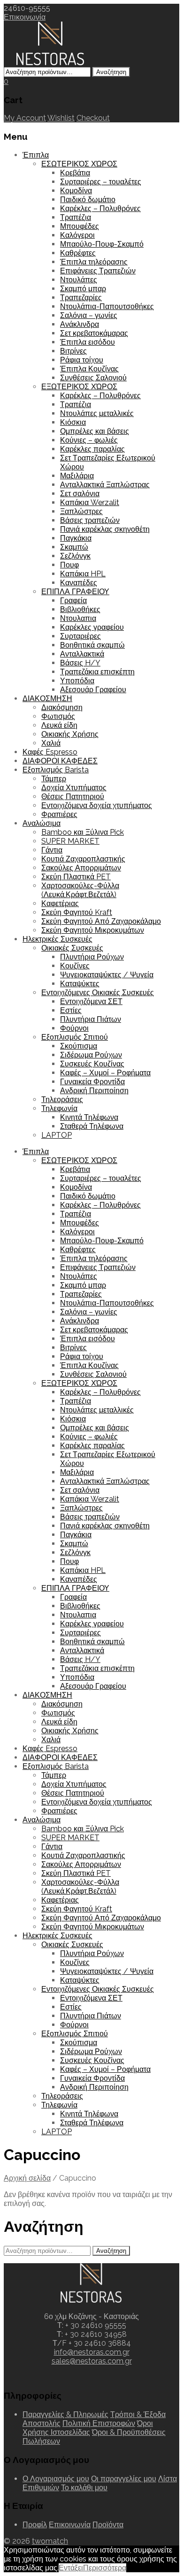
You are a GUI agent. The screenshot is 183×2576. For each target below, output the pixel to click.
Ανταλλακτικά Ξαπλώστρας (105, 485)
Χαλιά (51, 743)
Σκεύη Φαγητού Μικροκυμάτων (93, 930)
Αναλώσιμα (42, 823)
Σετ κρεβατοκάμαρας (94, 333)
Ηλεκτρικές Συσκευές (57, 939)
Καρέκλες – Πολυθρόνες (100, 208)
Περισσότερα (105, 2568)
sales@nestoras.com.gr (92, 2361)
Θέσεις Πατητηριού (73, 797)
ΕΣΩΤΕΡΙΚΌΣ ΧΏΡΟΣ (79, 164)
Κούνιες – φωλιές (89, 440)
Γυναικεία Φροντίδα (92, 1082)
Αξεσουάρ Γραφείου (93, 690)
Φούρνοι (74, 1028)
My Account (25, 118)
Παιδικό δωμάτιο (88, 200)
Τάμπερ (54, 779)
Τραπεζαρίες (81, 298)
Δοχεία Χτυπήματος (74, 788)
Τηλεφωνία (59, 1108)
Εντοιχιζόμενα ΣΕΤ (91, 1001)
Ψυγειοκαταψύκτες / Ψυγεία (107, 975)
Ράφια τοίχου (82, 360)
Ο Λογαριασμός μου (56, 2479)
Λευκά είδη (59, 725)
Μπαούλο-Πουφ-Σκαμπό (102, 244)
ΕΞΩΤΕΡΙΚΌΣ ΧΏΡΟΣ (79, 387)
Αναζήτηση (111, 72)
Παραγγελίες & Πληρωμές (65, 2414)
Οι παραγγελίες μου (124, 2479)
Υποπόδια (77, 681)
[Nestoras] (51, 63)
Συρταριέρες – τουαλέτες (101, 182)
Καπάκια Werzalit (90, 502)
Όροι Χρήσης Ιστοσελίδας (88, 2428)
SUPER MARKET (70, 841)
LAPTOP (57, 1135)
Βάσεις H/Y (80, 663)
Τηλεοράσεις (62, 1099)
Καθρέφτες (78, 253)
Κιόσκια (73, 422)
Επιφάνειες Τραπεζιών (98, 271)
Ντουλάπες (79, 280)
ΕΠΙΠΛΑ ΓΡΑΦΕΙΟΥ (75, 592)
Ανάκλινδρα (80, 324)
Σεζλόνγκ (75, 556)
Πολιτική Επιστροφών (99, 2423)
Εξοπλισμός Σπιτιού (75, 1037)
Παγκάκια (76, 538)
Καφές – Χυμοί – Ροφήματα (105, 1073)
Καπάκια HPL (83, 574)
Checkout (93, 118)
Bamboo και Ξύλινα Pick (83, 832)
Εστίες (71, 1010)
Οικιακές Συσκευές (72, 948)
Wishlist (61, 118)
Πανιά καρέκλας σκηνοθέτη (105, 529)
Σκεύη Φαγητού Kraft (77, 912)
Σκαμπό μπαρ (83, 289)
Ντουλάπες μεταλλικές (97, 413)
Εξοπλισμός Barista (56, 770)
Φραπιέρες (59, 814)
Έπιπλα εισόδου (88, 342)
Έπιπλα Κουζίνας (89, 369)
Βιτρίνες (73, 351)
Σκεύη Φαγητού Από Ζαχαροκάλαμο (101, 921)
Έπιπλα (36, 155)
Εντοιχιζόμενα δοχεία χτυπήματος (97, 805)
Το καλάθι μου (84, 2488)
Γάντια (52, 850)
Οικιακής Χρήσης (70, 734)
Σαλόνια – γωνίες (89, 315)
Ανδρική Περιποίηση (94, 1091)
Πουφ (69, 565)
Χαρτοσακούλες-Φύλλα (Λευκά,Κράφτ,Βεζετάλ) (80, 890)
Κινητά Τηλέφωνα (89, 1117)
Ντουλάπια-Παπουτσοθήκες (107, 306)
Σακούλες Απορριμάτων (81, 868)
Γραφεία (73, 601)
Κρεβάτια (75, 173)
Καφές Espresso (50, 752)
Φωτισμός (58, 716)
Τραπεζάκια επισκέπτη (97, 672)
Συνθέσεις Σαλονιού (93, 378)
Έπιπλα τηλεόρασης (94, 262)
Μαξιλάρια (77, 476)
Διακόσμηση (62, 707)
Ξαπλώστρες (81, 511)
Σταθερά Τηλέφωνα (92, 1126)
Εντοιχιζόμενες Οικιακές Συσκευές (98, 993)
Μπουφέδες (80, 226)
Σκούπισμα (79, 1046)
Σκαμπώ (74, 547)
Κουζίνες (75, 966)
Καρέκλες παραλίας (92, 449)
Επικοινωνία (25, 17)
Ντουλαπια (78, 618)
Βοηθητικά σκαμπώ (92, 645)
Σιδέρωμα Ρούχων (91, 1055)
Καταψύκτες (80, 984)
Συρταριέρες (80, 636)
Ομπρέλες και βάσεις (95, 431)
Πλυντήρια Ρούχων (92, 957)
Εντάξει (71, 2568)
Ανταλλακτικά (82, 654)
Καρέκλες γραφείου (92, 627)
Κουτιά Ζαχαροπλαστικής (83, 859)
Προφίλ (35, 2525)
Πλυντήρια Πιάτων (91, 1019)
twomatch (50, 2541)
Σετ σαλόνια (80, 494)
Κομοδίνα (76, 191)
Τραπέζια (76, 217)
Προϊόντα (108, 2525)
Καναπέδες (79, 583)
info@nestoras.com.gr (92, 2352)
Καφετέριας (60, 903)
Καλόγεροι (77, 235)
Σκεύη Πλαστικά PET (76, 877)
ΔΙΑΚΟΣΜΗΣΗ (47, 699)
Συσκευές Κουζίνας (92, 1064)
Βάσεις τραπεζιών (90, 520)
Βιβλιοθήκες (80, 609)
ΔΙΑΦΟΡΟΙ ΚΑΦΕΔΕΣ (60, 761)
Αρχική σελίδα (27, 2178)
